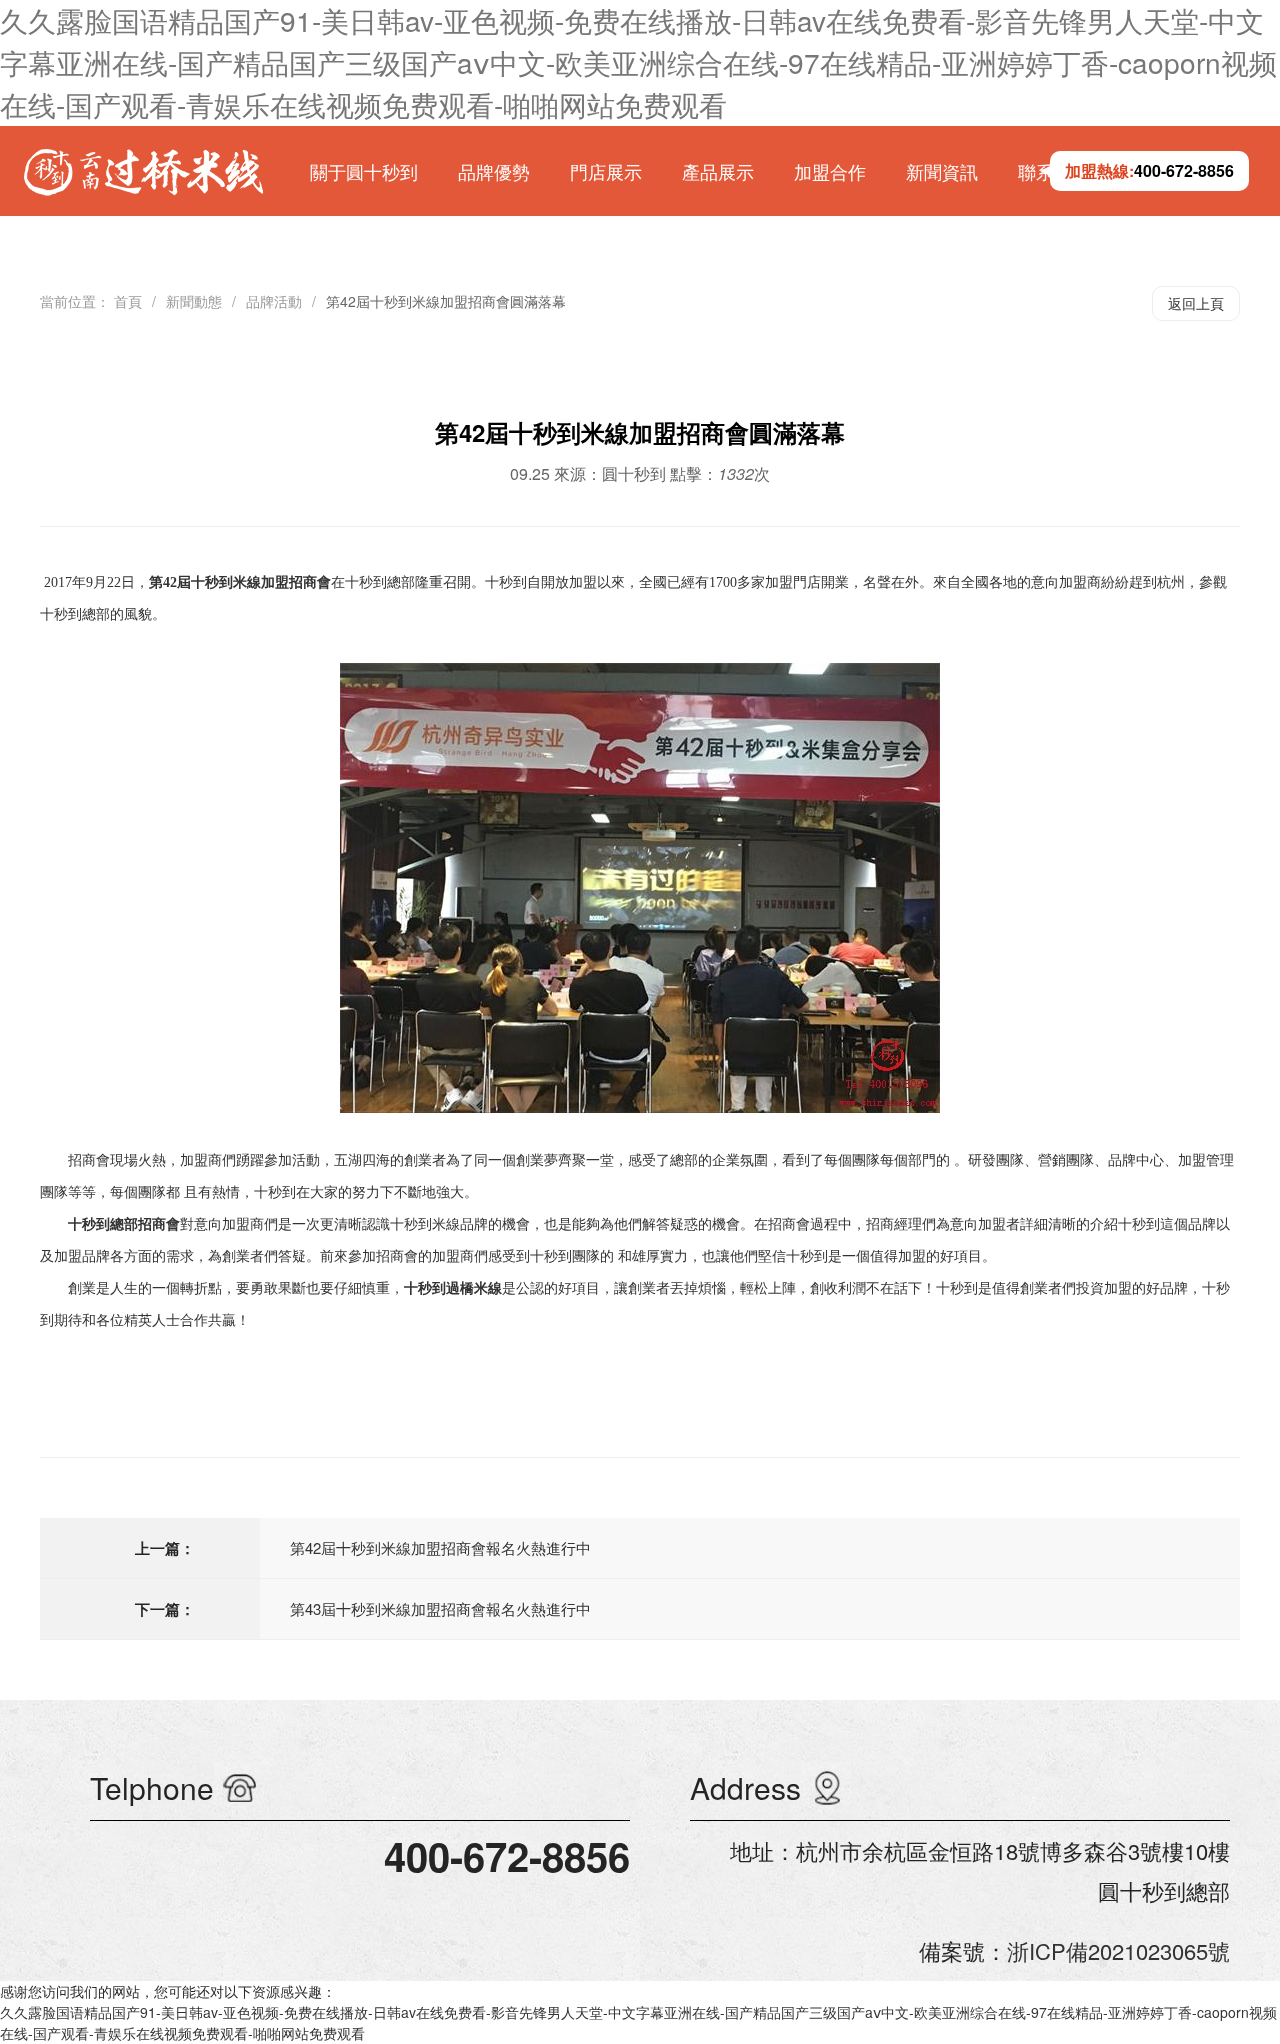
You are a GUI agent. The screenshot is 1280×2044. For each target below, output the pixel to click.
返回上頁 (1196, 303)
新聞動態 (194, 301)
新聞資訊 (942, 171)
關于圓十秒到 (364, 171)
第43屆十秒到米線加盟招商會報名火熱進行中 (440, 1608)
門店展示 (606, 171)
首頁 (128, 301)
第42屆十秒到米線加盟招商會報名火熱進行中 (440, 1547)
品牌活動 (274, 301)
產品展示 (718, 171)
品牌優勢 (494, 171)
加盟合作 (830, 171)
